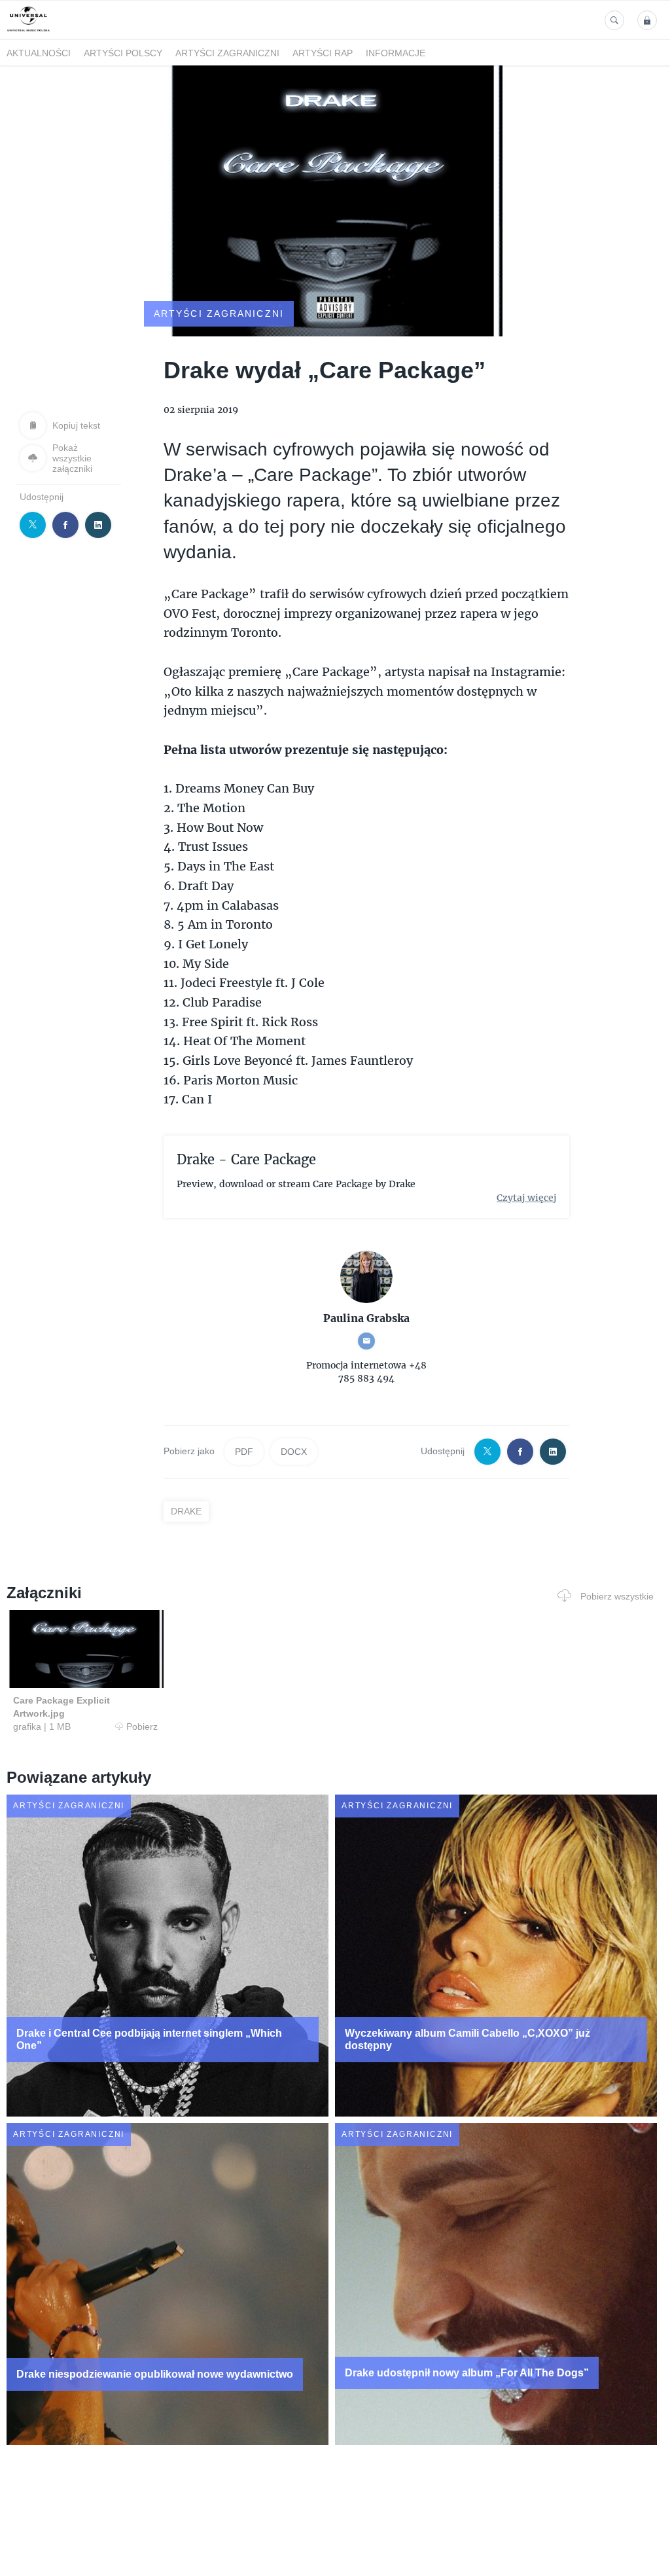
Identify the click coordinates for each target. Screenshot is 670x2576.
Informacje (396, 53)
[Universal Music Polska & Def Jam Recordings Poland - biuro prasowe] (28, 32)
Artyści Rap (323, 53)
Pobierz (142, 1726)
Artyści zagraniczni (227, 53)
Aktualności (39, 53)
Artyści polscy (123, 53)
